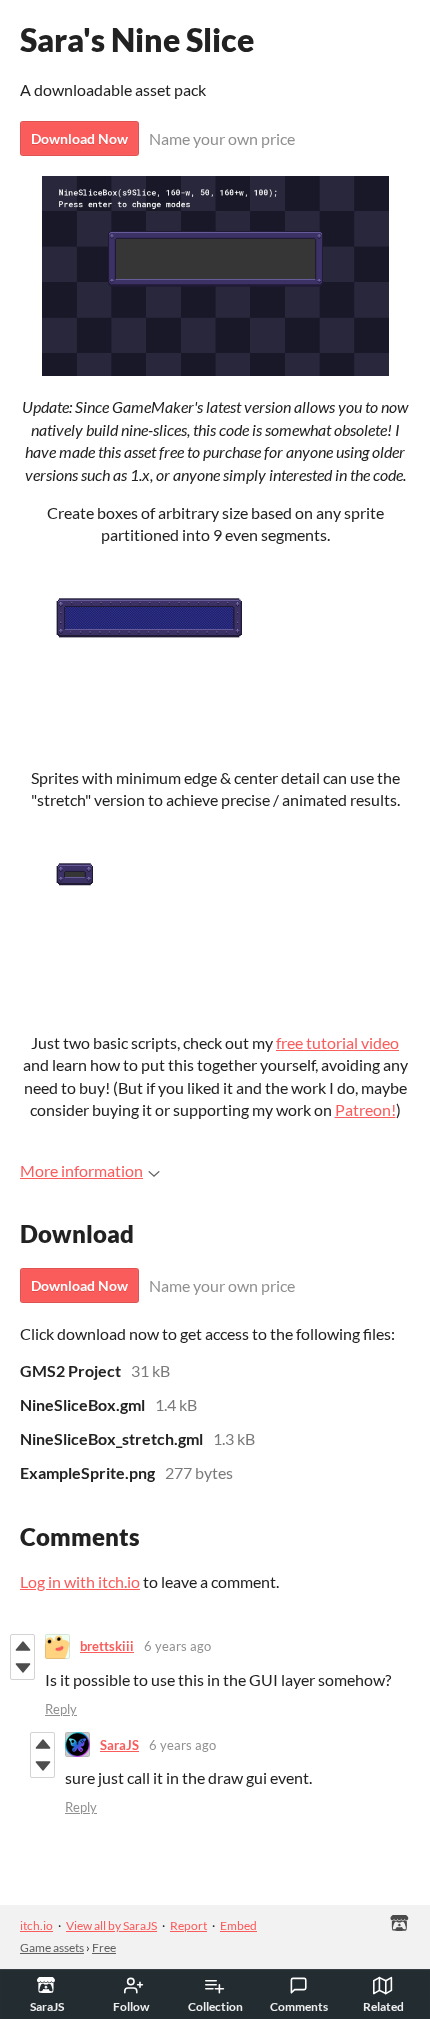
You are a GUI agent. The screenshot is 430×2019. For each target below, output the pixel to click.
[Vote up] (22, 1646)
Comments (299, 2006)
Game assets (52, 1947)
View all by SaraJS (111, 1925)
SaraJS (119, 1745)
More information (81, 1170)
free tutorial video (337, 1042)
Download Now (79, 138)
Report (188, 1925)
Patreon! (365, 1109)
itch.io (36, 1925)
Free (104, 1947)
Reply (61, 1709)
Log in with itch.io (80, 1581)
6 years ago (177, 1646)
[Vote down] (22, 1668)
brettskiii (107, 1646)
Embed (238, 1925)
